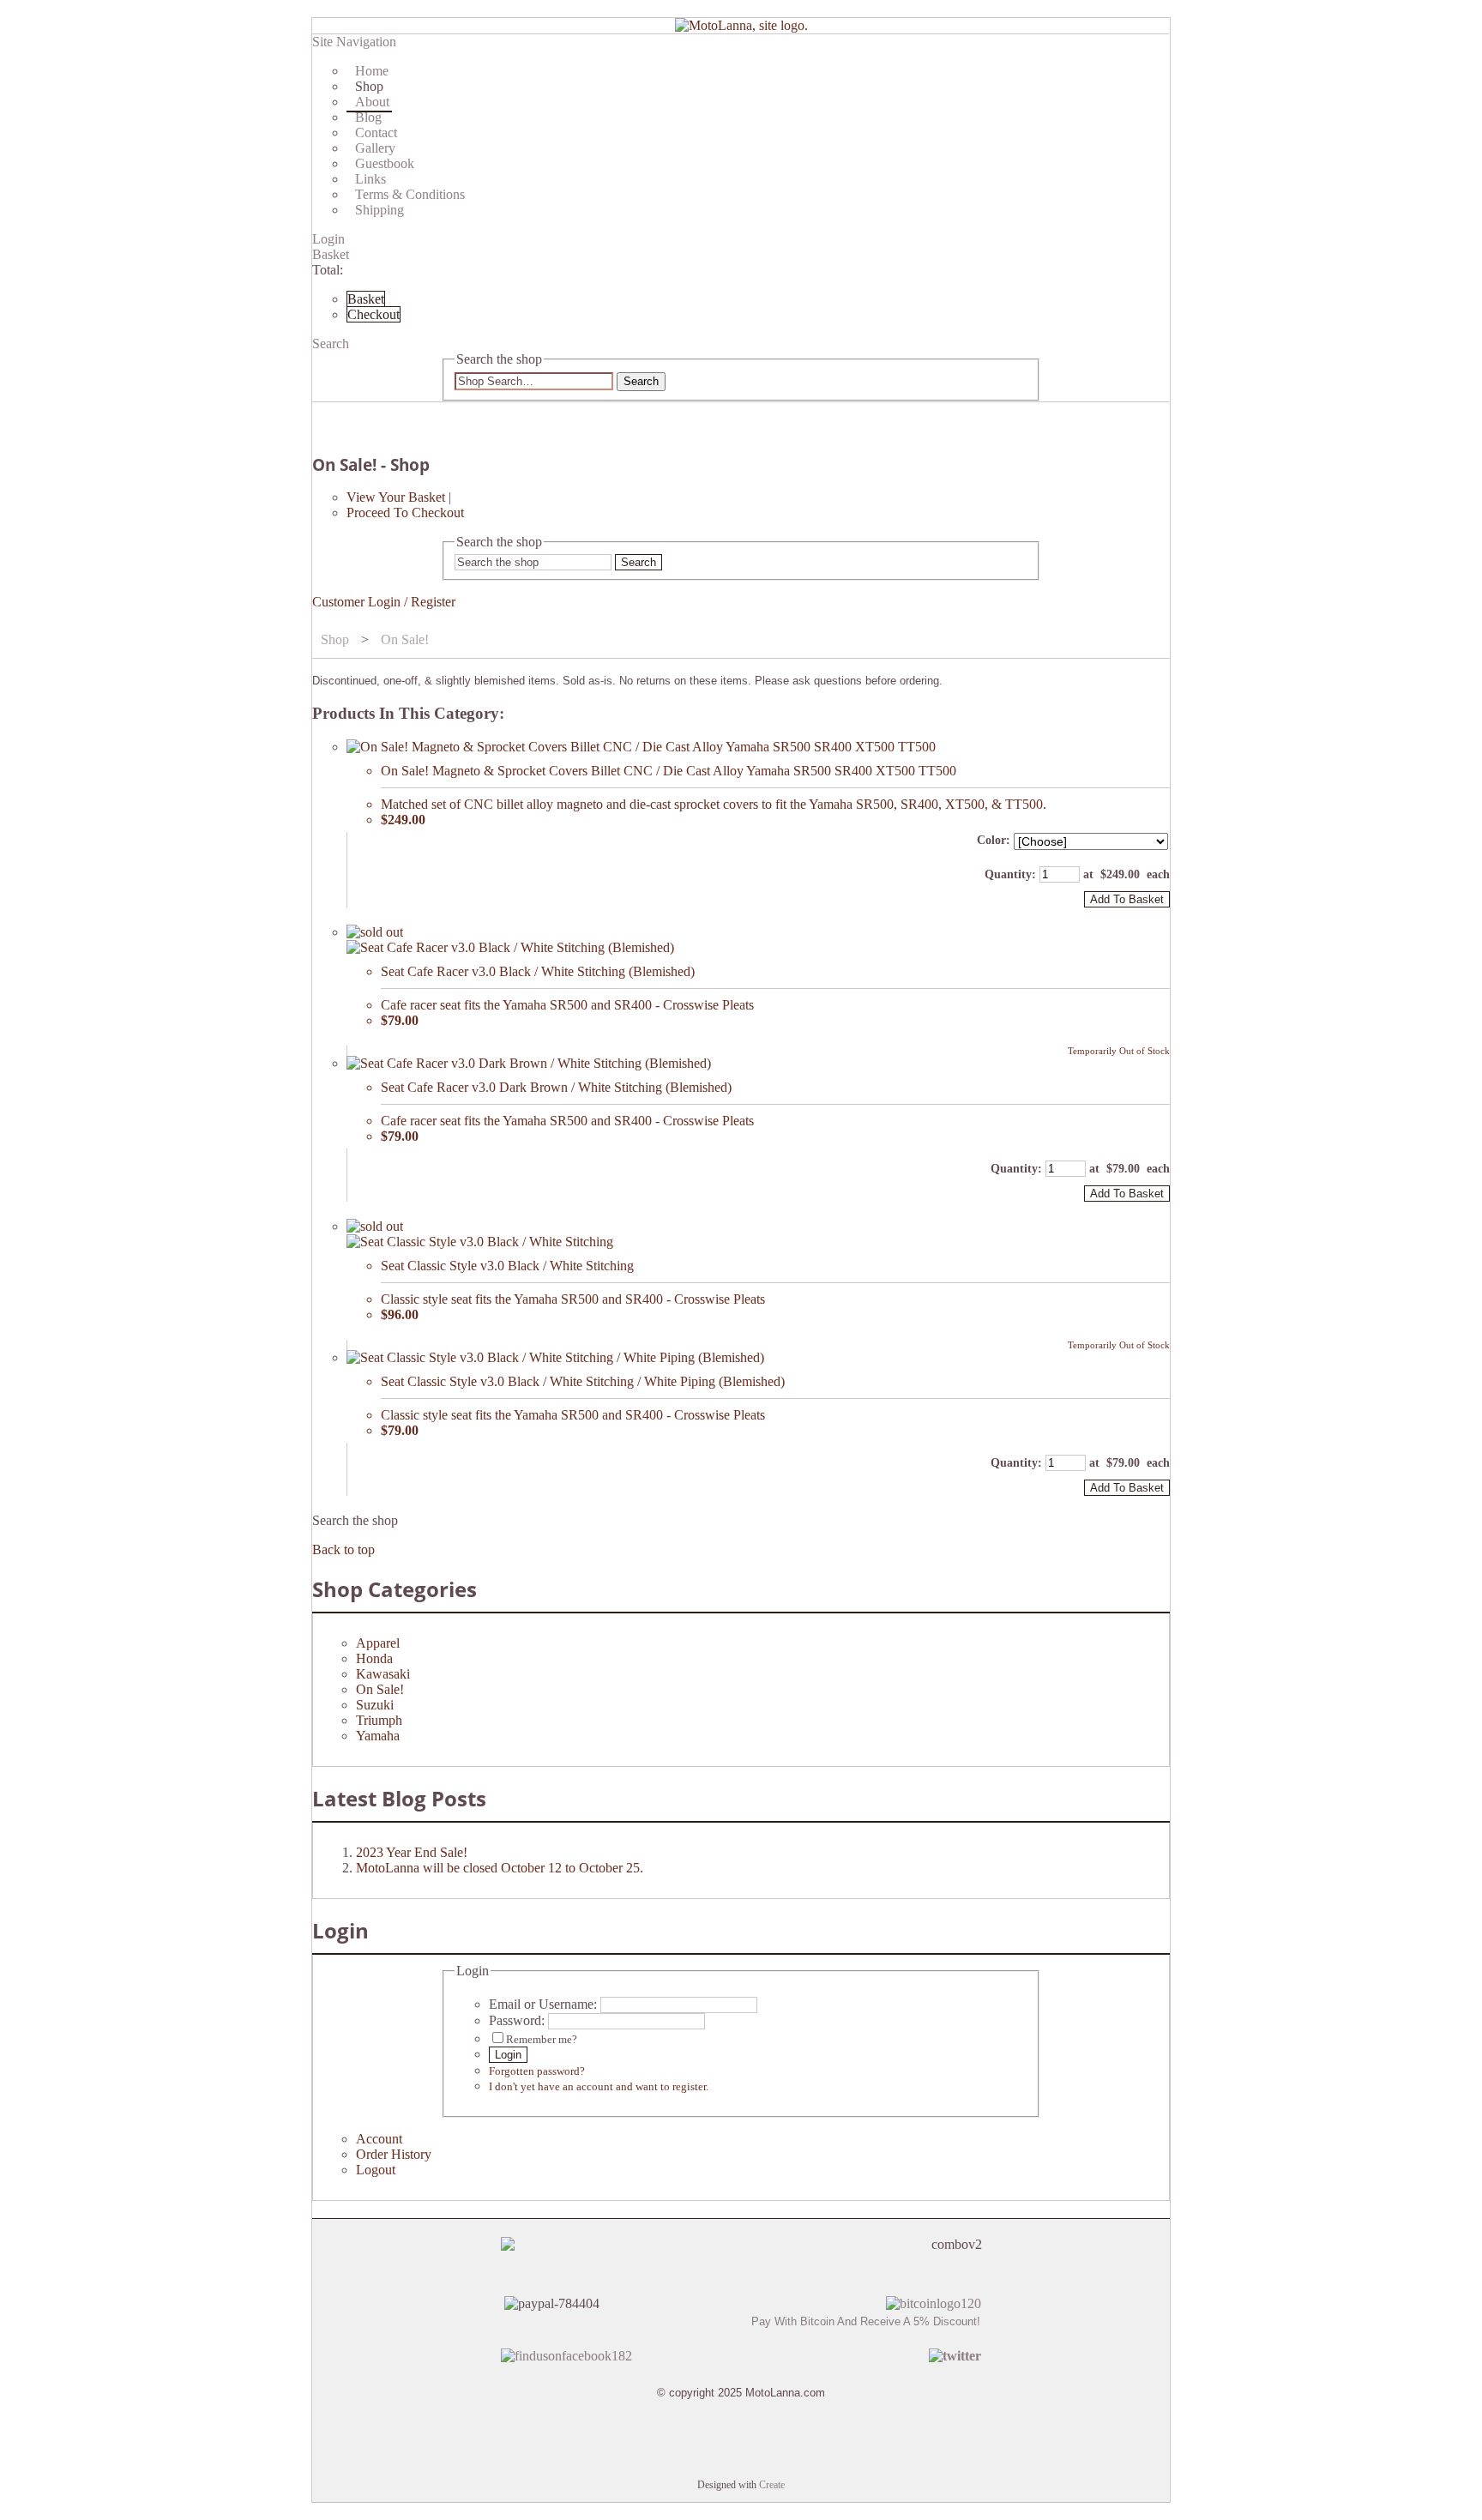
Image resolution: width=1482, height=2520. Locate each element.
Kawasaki (383, 1674)
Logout (376, 2170)
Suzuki (375, 1705)
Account (379, 2139)
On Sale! (405, 639)
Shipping (380, 210)
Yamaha (378, 1736)
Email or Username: (543, 2004)
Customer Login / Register (384, 602)
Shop (335, 639)
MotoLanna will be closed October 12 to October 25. (500, 1868)
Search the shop (355, 1520)
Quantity (1008, 874)
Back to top (343, 1549)
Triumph (379, 1720)
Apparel (378, 1643)
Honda (374, 1658)
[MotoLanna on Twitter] (955, 2356)
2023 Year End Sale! (412, 1852)
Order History (394, 2154)
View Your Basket (396, 497)
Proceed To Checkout (405, 512)
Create (772, 2485)
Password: (517, 2020)
